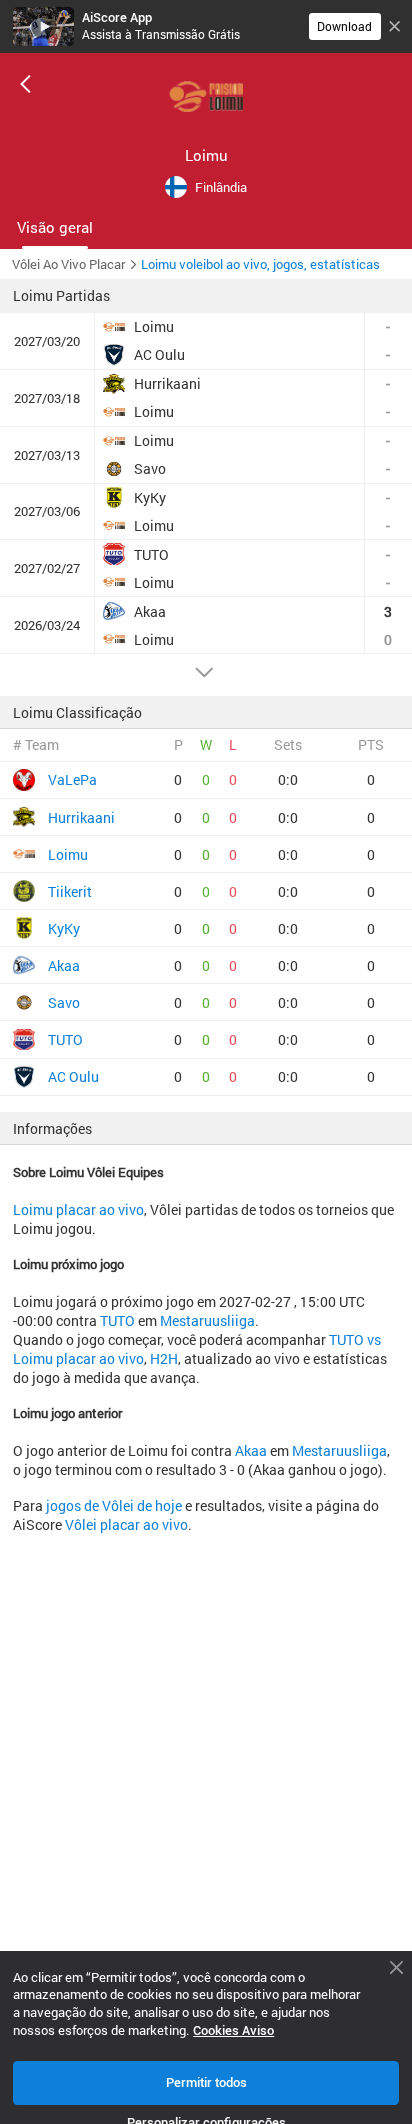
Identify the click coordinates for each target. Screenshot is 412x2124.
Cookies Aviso (233, 2030)
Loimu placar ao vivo (78, 1209)
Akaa (251, 1450)
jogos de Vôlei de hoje (114, 1505)
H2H (164, 1358)
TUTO (117, 1320)
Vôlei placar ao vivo (126, 1524)
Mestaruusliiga (207, 1320)
